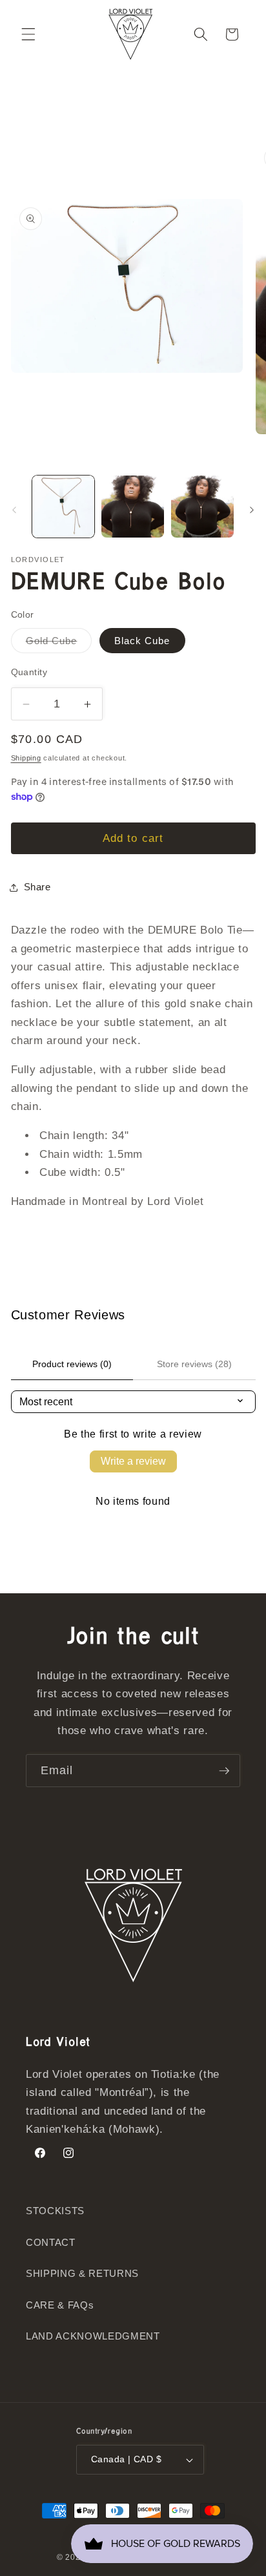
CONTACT (51, 2242)
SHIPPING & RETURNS (82, 2273)
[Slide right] (252, 510)
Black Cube (142, 641)
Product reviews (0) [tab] (72, 1364)
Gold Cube (59, 644)
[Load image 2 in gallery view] (133, 507)
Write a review (133, 1461)
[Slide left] (14, 510)
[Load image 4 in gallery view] (202, 507)
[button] (28, 34)
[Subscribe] (224, 1771)
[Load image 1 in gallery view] (64, 507)
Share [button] (37, 887)
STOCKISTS (55, 2211)
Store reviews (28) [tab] (194, 1364)
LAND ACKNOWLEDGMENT (93, 2336)
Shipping (26, 758)
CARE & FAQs (60, 2305)
